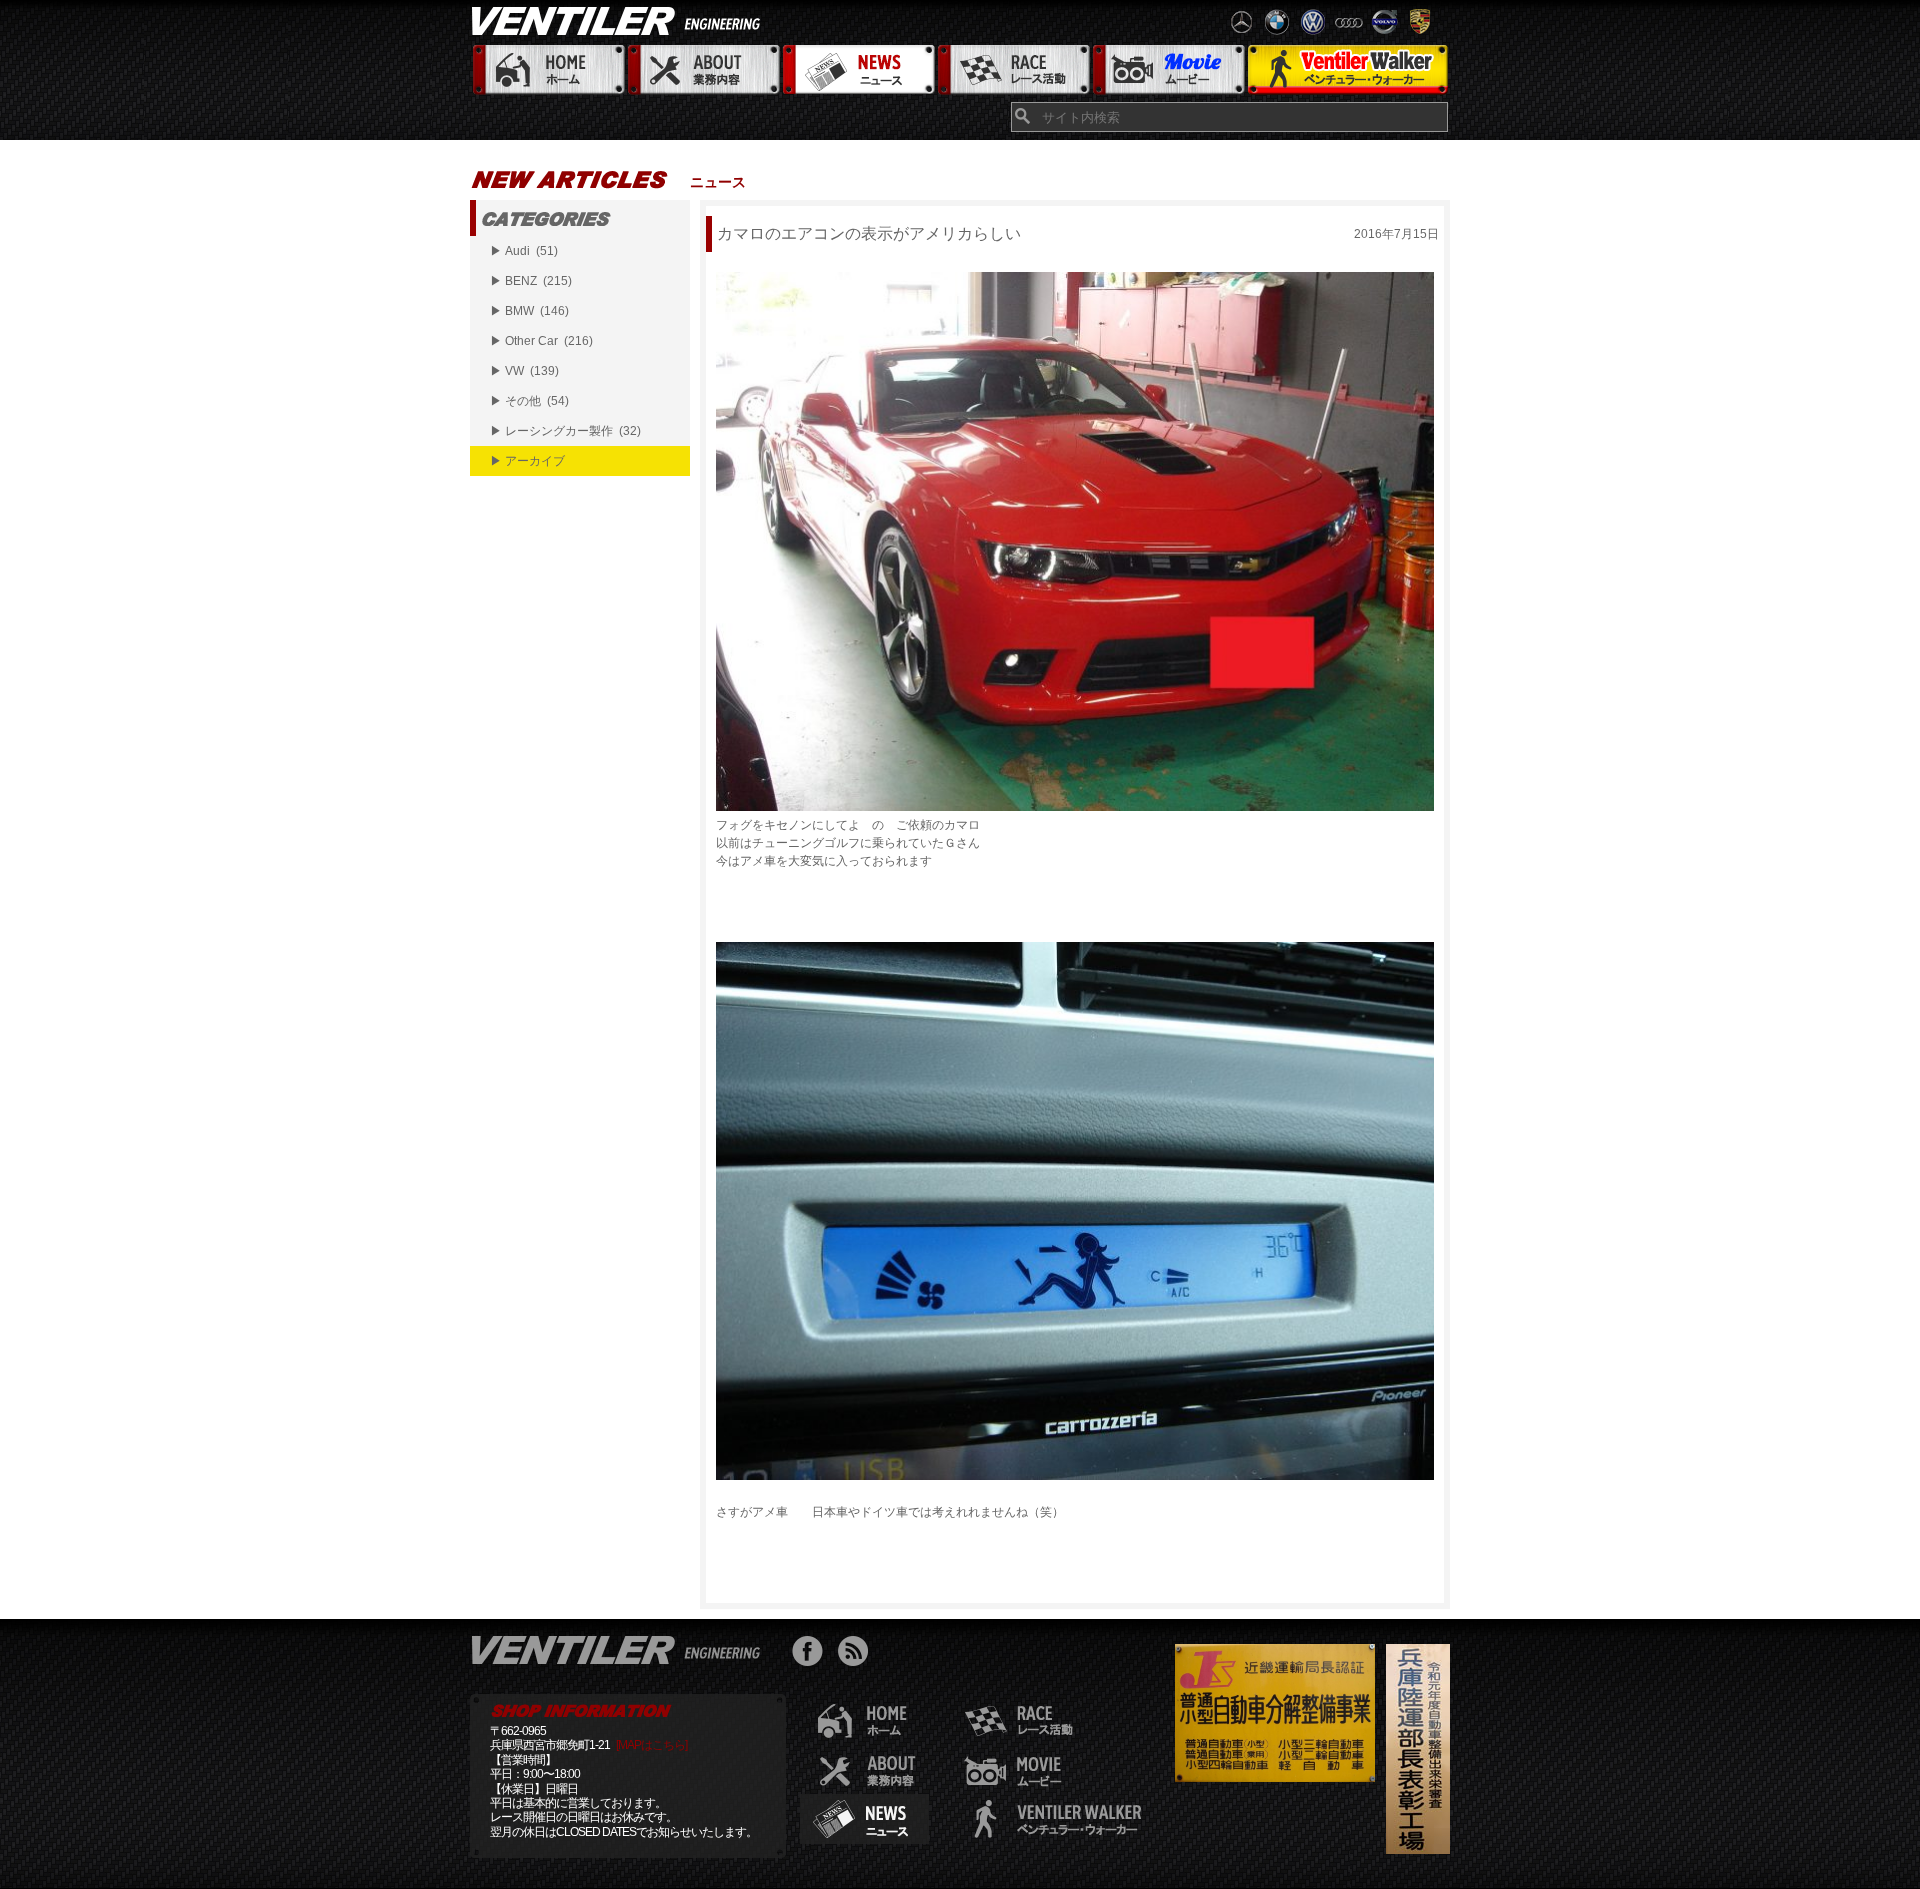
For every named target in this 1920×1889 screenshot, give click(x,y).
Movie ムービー (1167, 70)
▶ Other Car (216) (541, 341)
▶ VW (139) (524, 371)
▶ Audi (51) (524, 251)
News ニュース (857, 70)
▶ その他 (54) (529, 401)
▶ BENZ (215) (531, 281)
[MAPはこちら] (651, 1745)
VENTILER (620, 20)
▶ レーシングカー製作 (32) (565, 431)
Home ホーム (547, 70)
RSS (857, 1653)
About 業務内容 (702, 70)
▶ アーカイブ (527, 461)
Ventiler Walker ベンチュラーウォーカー (1347, 70)
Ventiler (620, 1649)
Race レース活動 (1012, 70)
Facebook (812, 1653)
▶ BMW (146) (529, 311)
